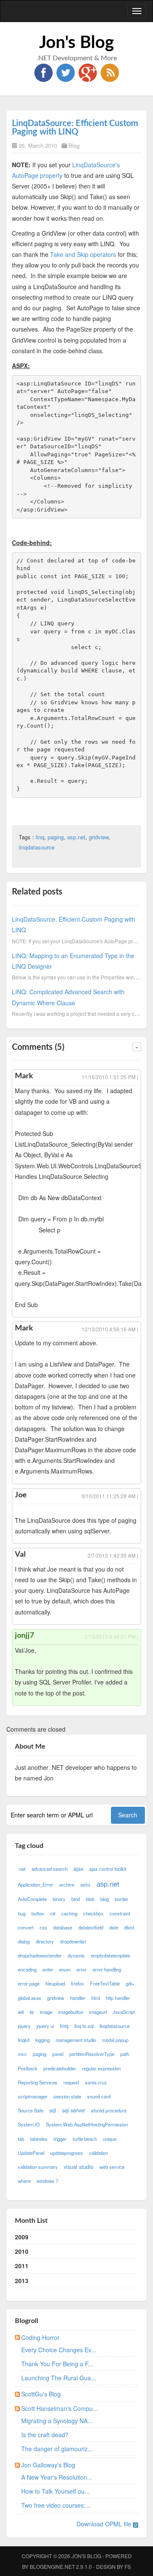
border (122, 1899)
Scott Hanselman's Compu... (59, 2408)
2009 (22, 2237)
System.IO (29, 2124)
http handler (118, 1998)
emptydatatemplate (110, 1955)
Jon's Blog (76, 43)
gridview (99, 837)
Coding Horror (40, 2337)
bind (76, 1899)
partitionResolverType (92, 2054)
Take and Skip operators (83, 254)
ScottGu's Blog (41, 2394)
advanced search (50, 1869)
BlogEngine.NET (52, 2566)
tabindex (39, 2139)
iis (32, 2012)
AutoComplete (32, 1899)
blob (90, 1899)
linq (40, 837)
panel (58, 2054)
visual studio (79, 2167)
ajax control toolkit (108, 1869)
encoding (27, 1969)
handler (78, 1998)
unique (110, 2139)
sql (53, 2110)
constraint (120, 1913)
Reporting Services (38, 2082)
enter (48, 1969)
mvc (22, 2054)
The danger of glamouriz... (57, 2449)
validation (98, 2153)
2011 (22, 2266)
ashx (85, 1884)
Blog (74, 145)
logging (42, 2040)
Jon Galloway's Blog (48, 2465)
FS (128, 2566)
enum (65, 1969)
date (114, 1927)
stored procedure (109, 2110)
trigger (60, 2139)
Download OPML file (105, 2524)
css (43, 1927)
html (96, 1998)
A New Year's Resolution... (57, 2477)
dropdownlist (73, 1941)
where (24, 2181)
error (82, 1969)
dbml (129, 1927)
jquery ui (45, 2026)
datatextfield (91, 1927)
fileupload (55, 1983)
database (63, 1927)
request (71, 2082)
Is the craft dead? (45, 2435)
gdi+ (130, 1983)
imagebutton (71, 2012)
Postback (28, 2068)
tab (21, 2139)
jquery (24, 2026)
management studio (76, 2040)
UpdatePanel (31, 2153)
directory (45, 1941)
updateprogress (67, 2153)
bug (22, 1913)
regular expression (101, 2068)
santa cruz (96, 2082)
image (46, 2012)
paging (56, 837)
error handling (107, 1969)
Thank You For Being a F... (57, 2364)
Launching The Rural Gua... (59, 2378)
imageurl (98, 2012)
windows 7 (47, 2181)
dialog (24, 1941)
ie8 (21, 2012)
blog (105, 1899)
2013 (22, 2281)
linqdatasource (37, 847)
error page (29, 1983)
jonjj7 (24, 1636)
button (38, 1913)
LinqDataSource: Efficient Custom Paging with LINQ (75, 128)
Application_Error (35, 1884)
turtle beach (85, 2139)
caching (69, 1913)
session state (67, 2096)
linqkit (24, 2040)
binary (59, 1899)
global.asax (30, 1998)
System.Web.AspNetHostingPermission (87, 2124)
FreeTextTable (105, 1983)
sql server (74, 2110)
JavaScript (124, 2012)
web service (112, 2167)
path (125, 2054)
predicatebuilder (60, 2068)
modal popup (115, 2040)
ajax (78, 1869)
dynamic (76, 1955)
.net (22, 1869)
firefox (78, 1983)
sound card (99, 2096)
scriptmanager (33, 2096)
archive (67, 1884)
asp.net (76, 837)
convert (26, 1927)
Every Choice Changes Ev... (59, 2350)
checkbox (93, 1913)
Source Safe (31, 2110)
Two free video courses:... (56, 2505)
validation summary (38, 2167)
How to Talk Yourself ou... (55, 2491)
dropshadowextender (40, 1955)
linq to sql (84, 2026)
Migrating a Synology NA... (57, 2421)
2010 (22, 2251)
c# (53, 1913)
